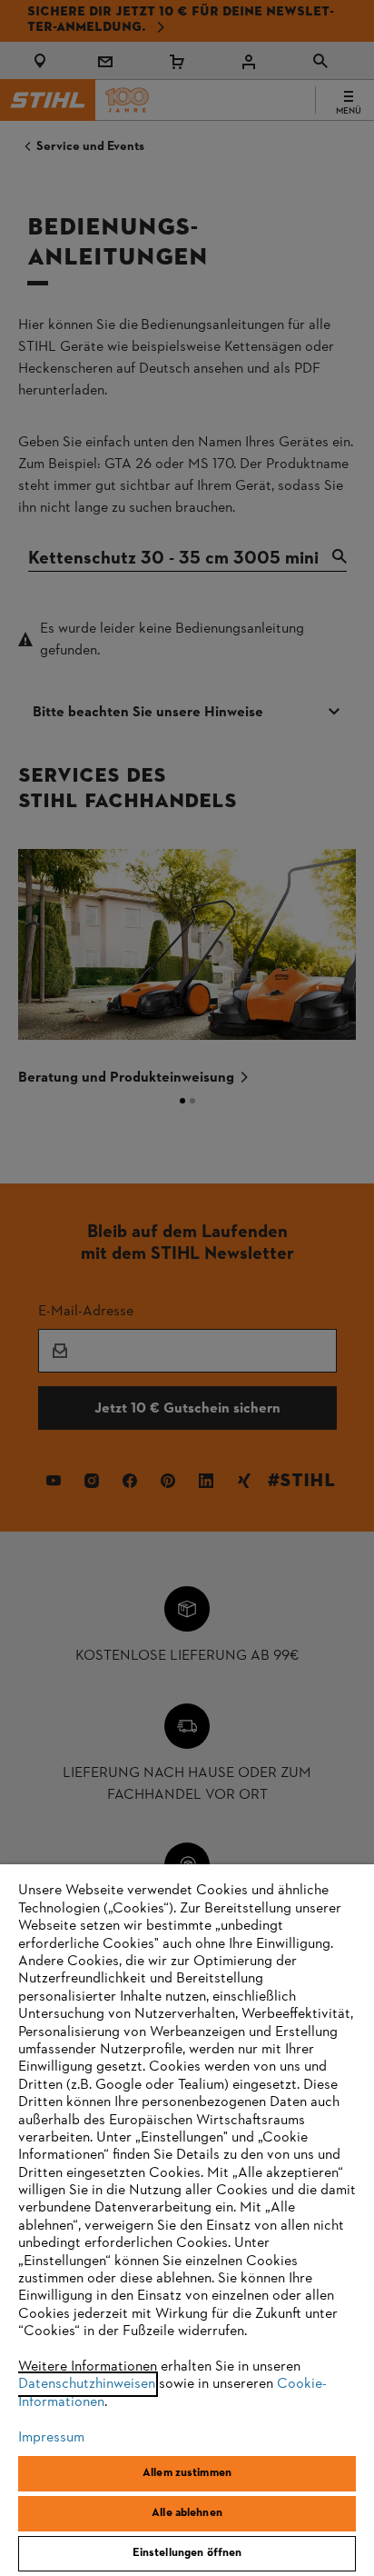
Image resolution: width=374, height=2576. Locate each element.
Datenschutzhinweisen (87, 2384)
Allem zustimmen (187, 2473)
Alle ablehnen (187, 2513)
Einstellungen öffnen (187, 2553)
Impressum (51, 2438)
